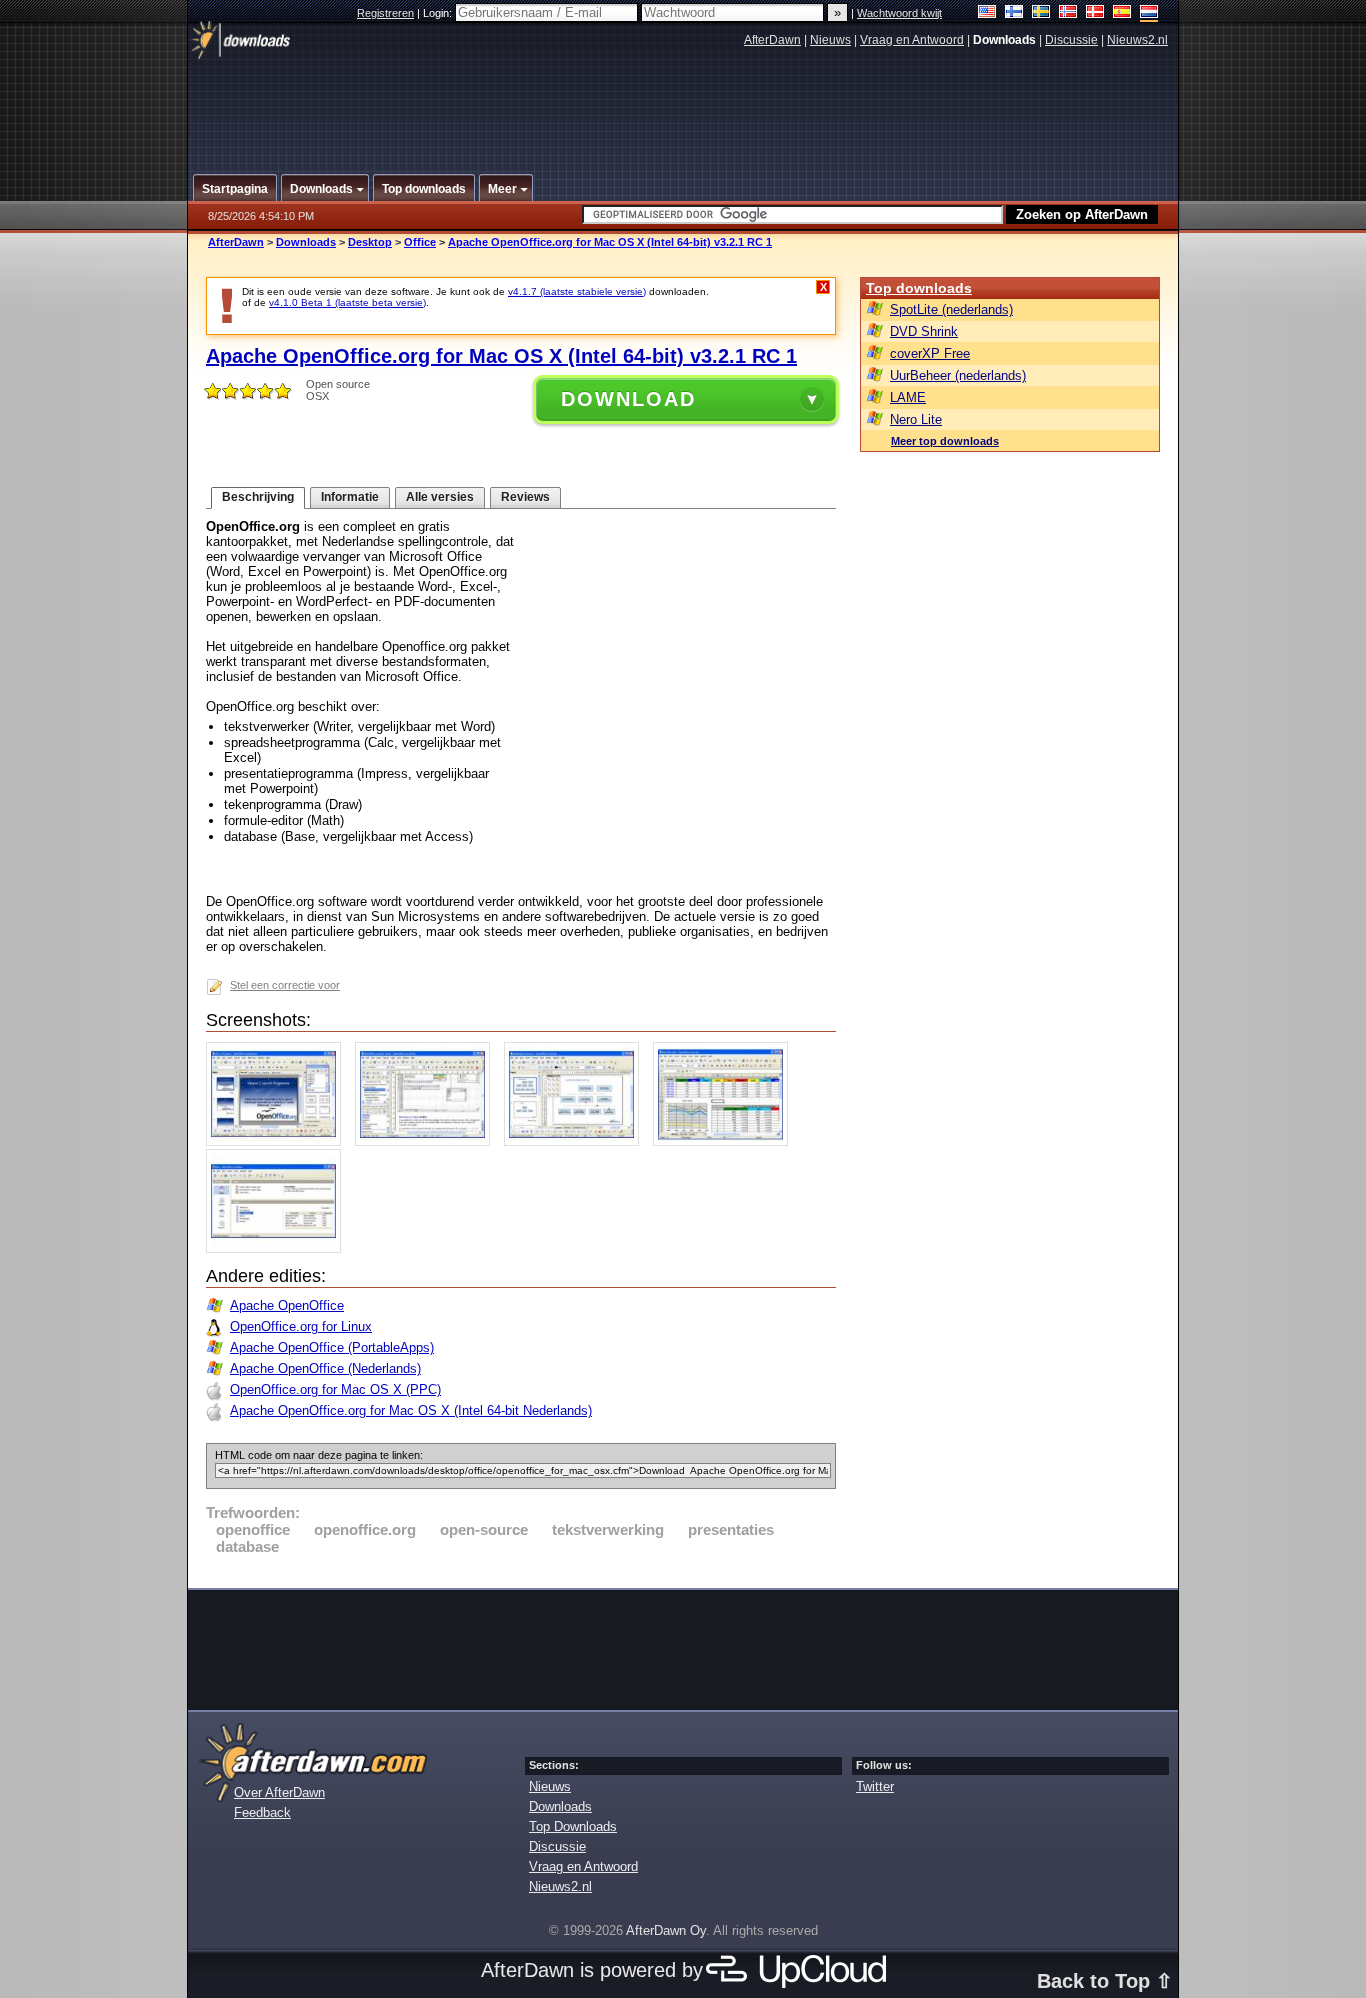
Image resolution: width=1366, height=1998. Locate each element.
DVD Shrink (924, 331)
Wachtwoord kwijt (899, 13)
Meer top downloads (945, 441)
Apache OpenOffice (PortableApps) (332, 1347)
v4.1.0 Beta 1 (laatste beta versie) (347, 302)
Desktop (370, 242)
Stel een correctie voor (285, 985)
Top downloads (919, 288)
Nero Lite (916, 419)
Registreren (385, 13)
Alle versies (440, 497)
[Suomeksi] (1014, 13)
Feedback (262, 1812)
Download (628, 399)
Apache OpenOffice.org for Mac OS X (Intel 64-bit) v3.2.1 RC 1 (610, 242)
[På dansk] (1095, 13)
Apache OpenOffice (287, 1305)
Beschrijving (258, 497)
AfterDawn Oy (666, 1930)
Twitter (875, 1786)
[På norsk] (1068, 13)
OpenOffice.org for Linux (301, 1326)
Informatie (350, 497)
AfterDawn (772, 40)
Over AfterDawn (279, 1792)
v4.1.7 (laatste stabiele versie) (577, 291)
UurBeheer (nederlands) (958, 375)
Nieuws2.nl (1137, 40)
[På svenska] (1041, 13)
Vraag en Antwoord (912, 40)
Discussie (1071, 40)
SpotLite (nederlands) (951, 309)
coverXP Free (930, 353)
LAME (908, 397)
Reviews (525, 497)
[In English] (987, 13)
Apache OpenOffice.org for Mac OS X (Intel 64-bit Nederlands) (411, 1410)
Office (420, 242)
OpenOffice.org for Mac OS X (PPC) (335, 1389)
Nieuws (830, 40)
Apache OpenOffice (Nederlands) (325, 1368)
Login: (439, 13)
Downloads (306, 242)
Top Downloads (573, 1826)
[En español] (1122, 13)
